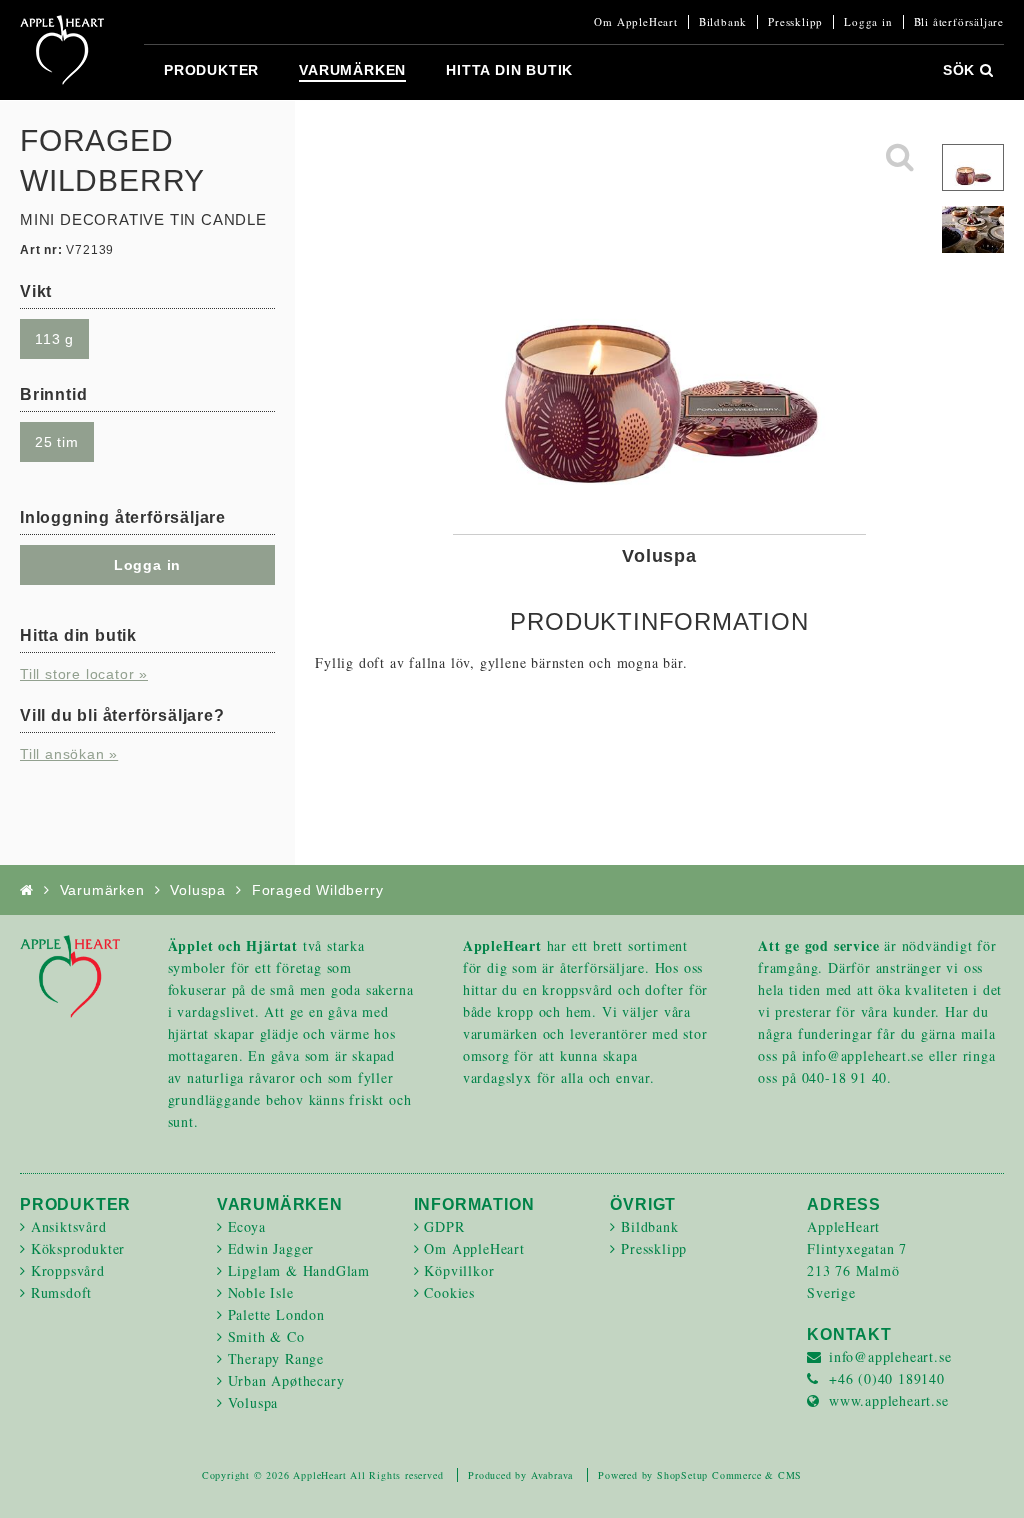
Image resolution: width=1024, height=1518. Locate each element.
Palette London (276, 1314)
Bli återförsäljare (959, 22)
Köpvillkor (459, 1270)
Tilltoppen (984, 1478)
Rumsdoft (61, 1292)
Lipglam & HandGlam (299, 1270)
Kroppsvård (68, 1270)
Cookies (449, 1292)
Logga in (868, 22)
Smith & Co (266, 1336)
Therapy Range (276, 1358)
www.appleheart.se (889, 1400)
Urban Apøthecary (286, 1380)
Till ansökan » (69, 754)
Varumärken (352, 70)
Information (474, 1204)
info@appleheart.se (890, 1356)
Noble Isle (261, 1292)
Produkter (211, 70)
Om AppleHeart (635, 22)
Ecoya (247, 1226)
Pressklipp (795, 22)
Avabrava (552, 1475)
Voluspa (198, 890)
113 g (54, 339)
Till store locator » (84, 674)
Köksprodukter (78, 1248)
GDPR (444, 1226)
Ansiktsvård (69, 1226)
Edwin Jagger (271, 1248)
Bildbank (723, 22)
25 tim (57, 442)
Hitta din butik (509, 70)
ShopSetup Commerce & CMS (729, 1475)
